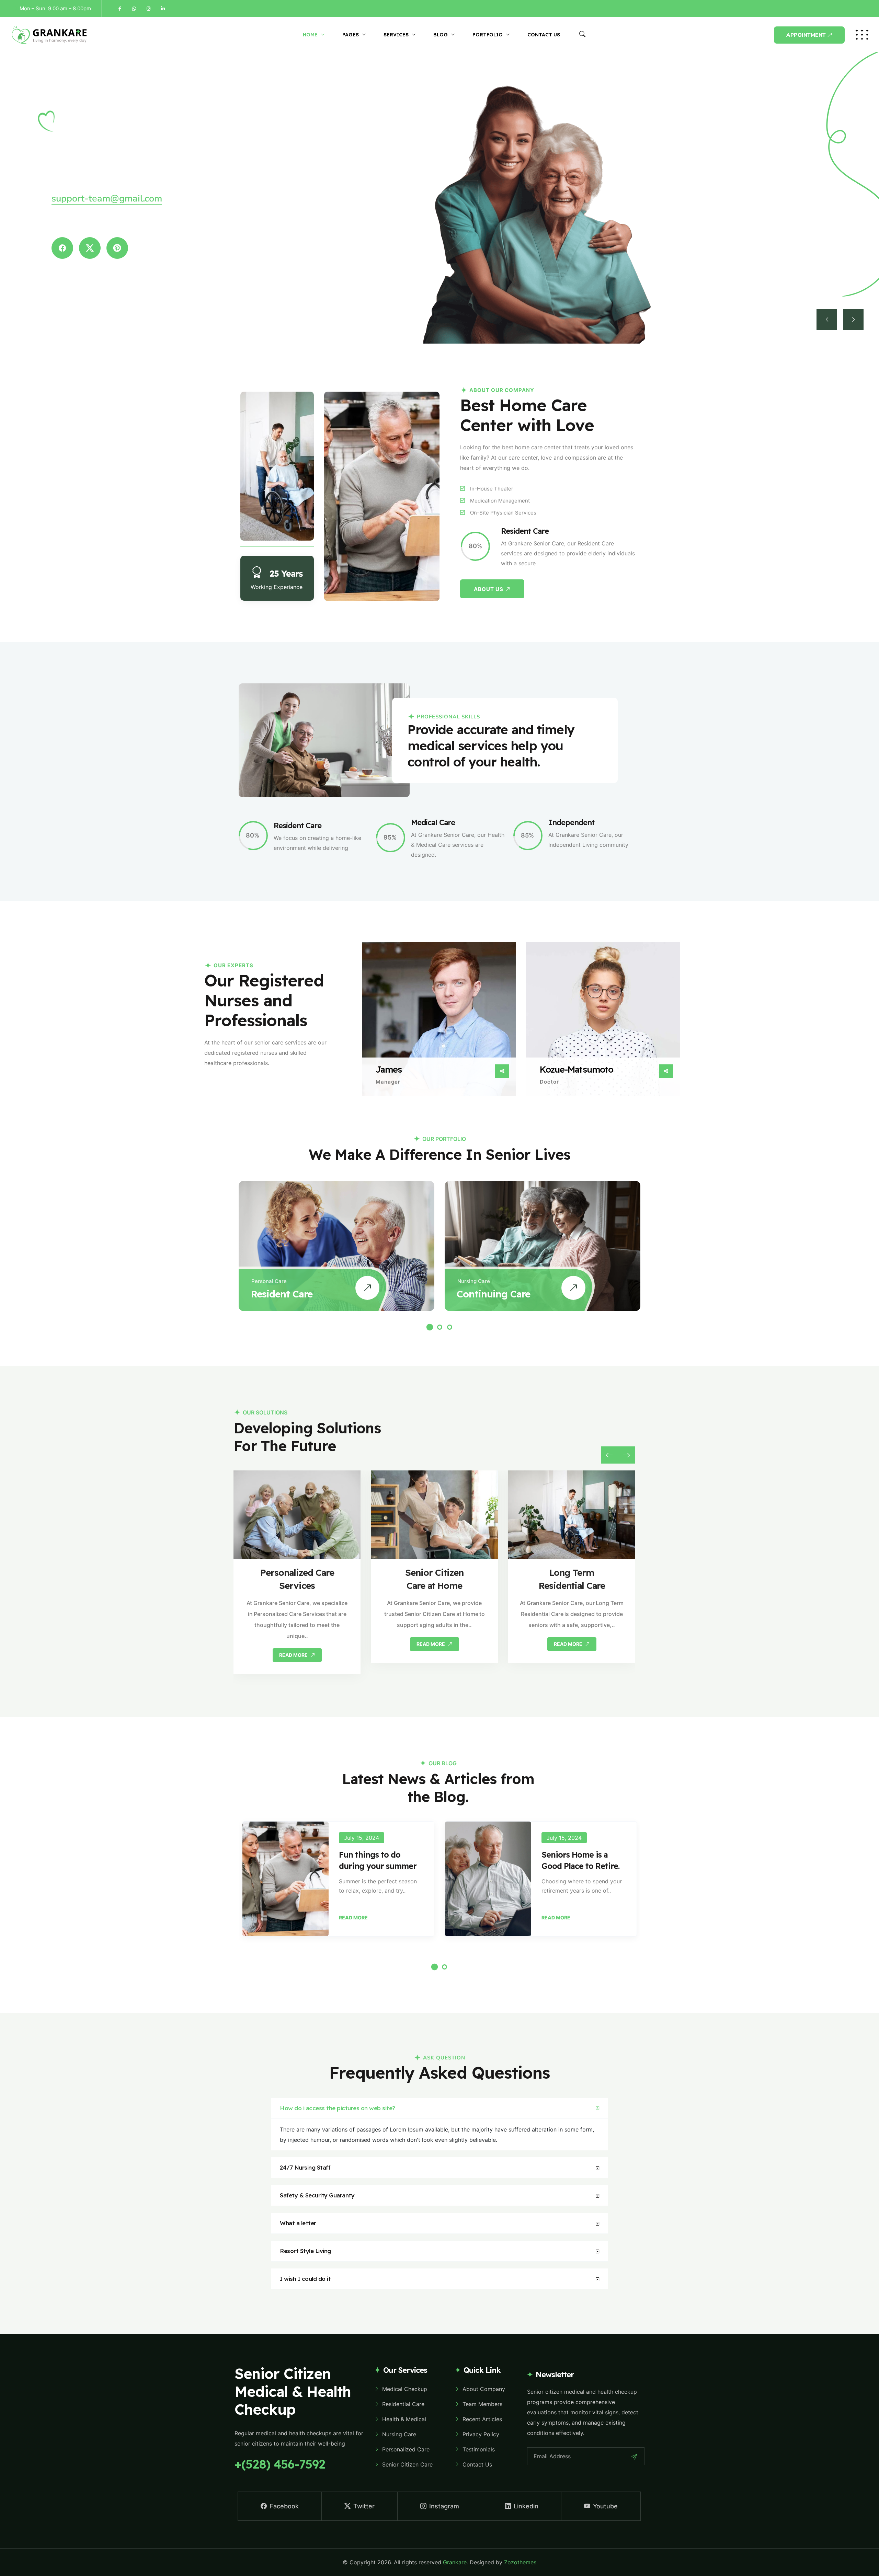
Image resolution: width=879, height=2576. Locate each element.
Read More (354, 1918)
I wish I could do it (305, 2279)
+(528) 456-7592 (280, 2464)
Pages (351, 35)
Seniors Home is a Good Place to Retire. (580, 1860)
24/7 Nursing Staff (305, 2167)
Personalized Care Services (297, 1579)
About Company (484, 2389)
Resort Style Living (305, 2251)
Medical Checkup (405, 2389)
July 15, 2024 (362, 1838)
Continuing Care (493, 1294)
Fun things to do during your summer (378, 1860)
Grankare (455, 2562)
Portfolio (488, 35)
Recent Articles (482, 2419)
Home (310, 35)
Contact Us (544, 35)
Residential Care (403, 2404)
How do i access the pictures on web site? (338, 2108)
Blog (441, 35)
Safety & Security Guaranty (317, 2195)
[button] (430, 1327)
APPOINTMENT (806, 35)
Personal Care (269, 1281)
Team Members (482, 2404)
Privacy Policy (481, 2434)
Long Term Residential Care (572, 1579)
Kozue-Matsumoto (577, 1070)
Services (396, 35)
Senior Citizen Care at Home (434, 1579)
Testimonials (479, 2449)
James (389, 1070)
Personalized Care (406, 2449)
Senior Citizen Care (407, 2464)
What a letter (298, 2223)
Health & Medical (404, 2419)
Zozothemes (520, 2562)
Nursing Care (474, 1281)
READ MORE (294, 1655)
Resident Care (282, 1294)
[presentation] (609, 1455)
